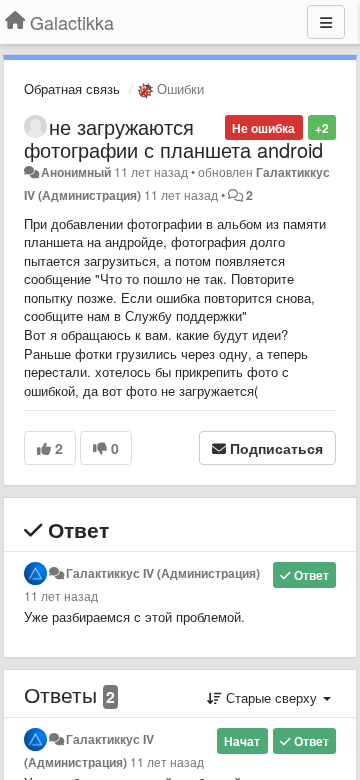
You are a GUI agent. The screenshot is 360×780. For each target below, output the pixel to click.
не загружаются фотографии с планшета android (173, 138)
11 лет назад (61, 596)
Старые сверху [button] (271, 697)
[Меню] (326, 22)
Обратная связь (72, 88)
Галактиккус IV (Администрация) (163, 573)
